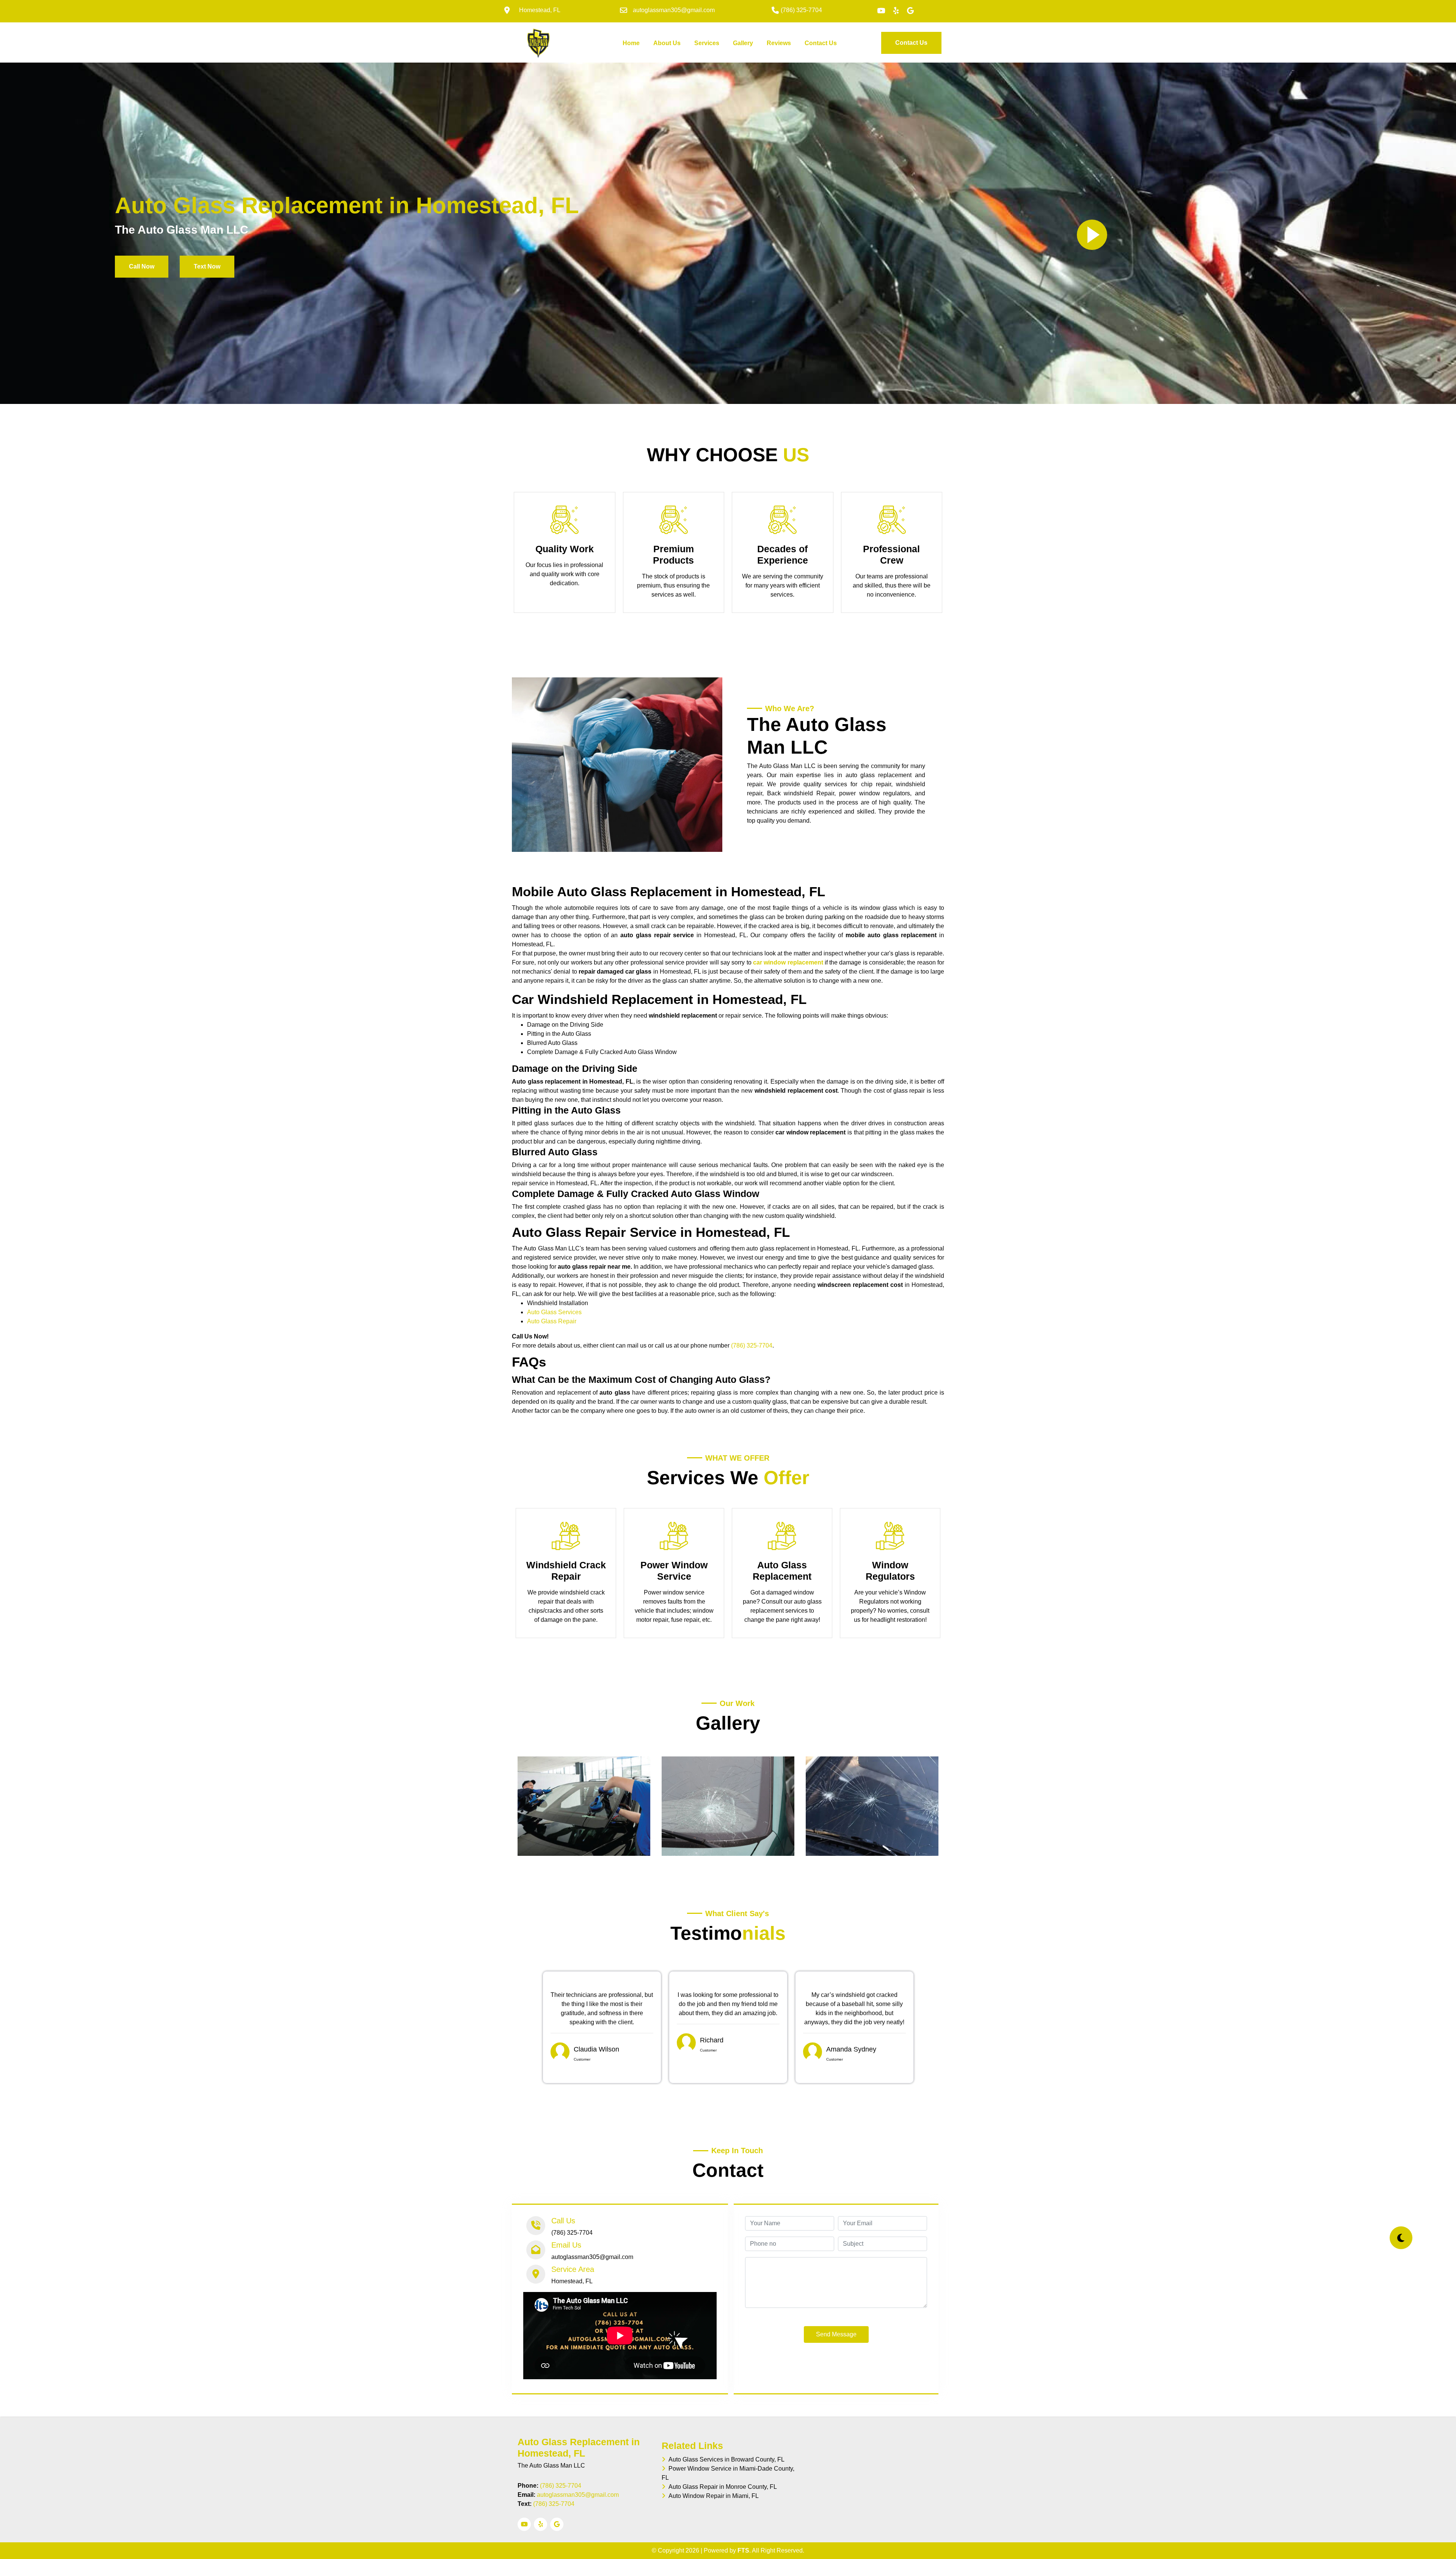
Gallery (743, 43)
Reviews (779, 43)
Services (707, 43)
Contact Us (821, 43)
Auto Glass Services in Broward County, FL (725, 2459)
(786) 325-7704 (752, 1345)
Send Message (836, 2334)
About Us (667, 43)
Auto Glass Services (554, 1312)
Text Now (207, 266)
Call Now (142, 266)
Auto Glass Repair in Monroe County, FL (721, 2487)
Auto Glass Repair (552, 1321)
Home (633, 43)
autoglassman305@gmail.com (578, 2495)
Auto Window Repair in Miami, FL (712, 2496)
